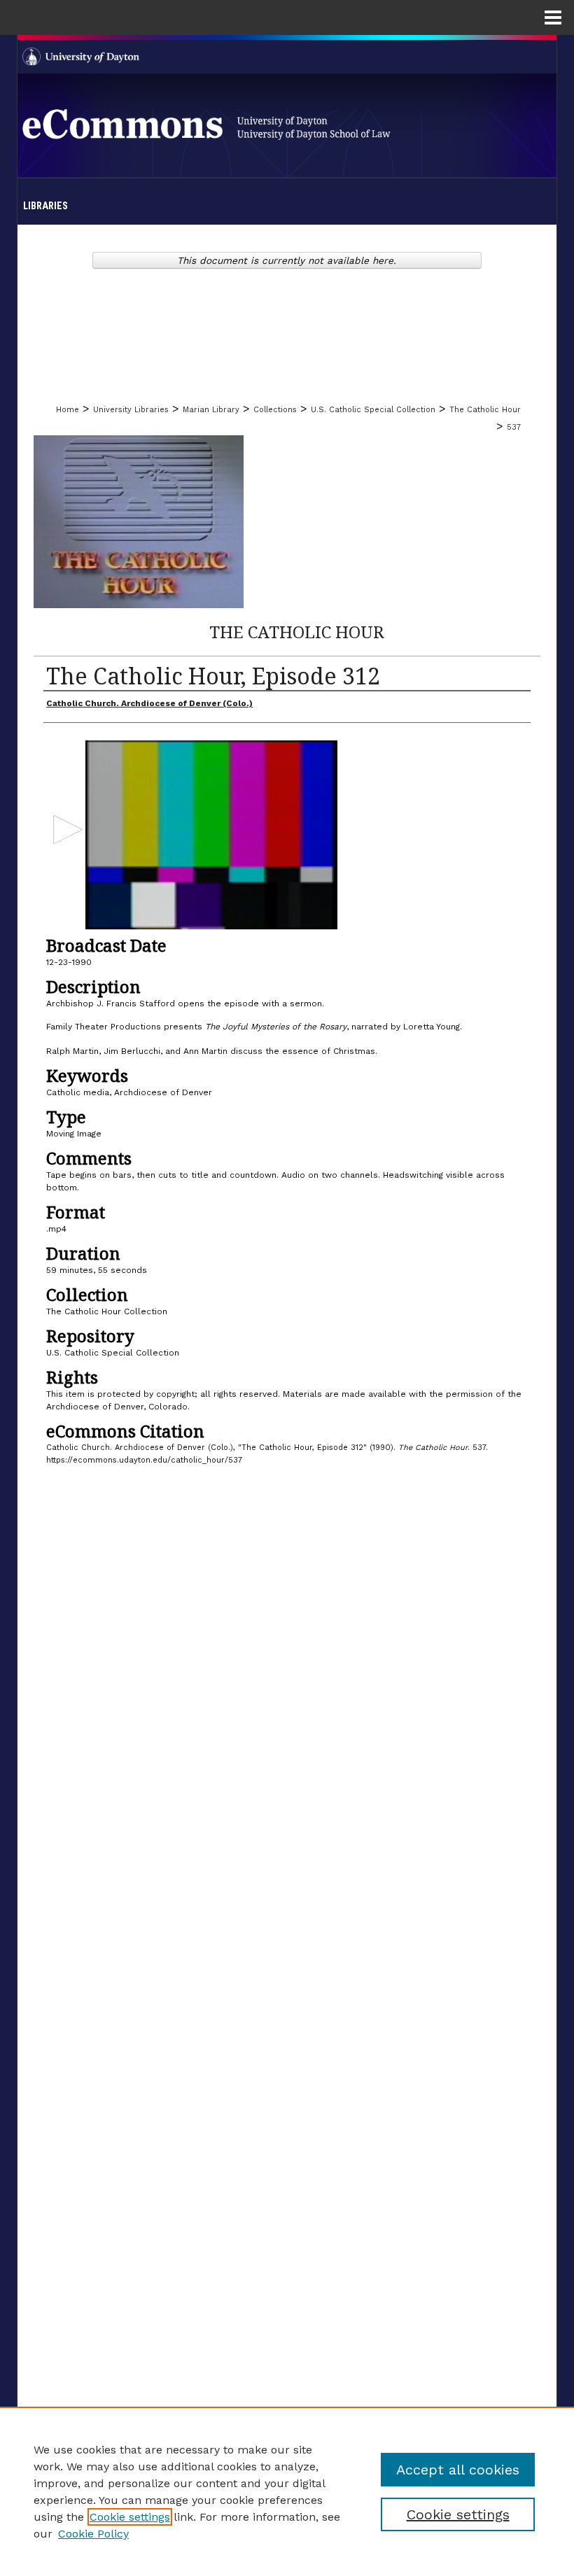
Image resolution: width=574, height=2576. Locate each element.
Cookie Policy (93, 2534)
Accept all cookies (458, 2470)
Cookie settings (130, 2517)
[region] (287, 2491)
